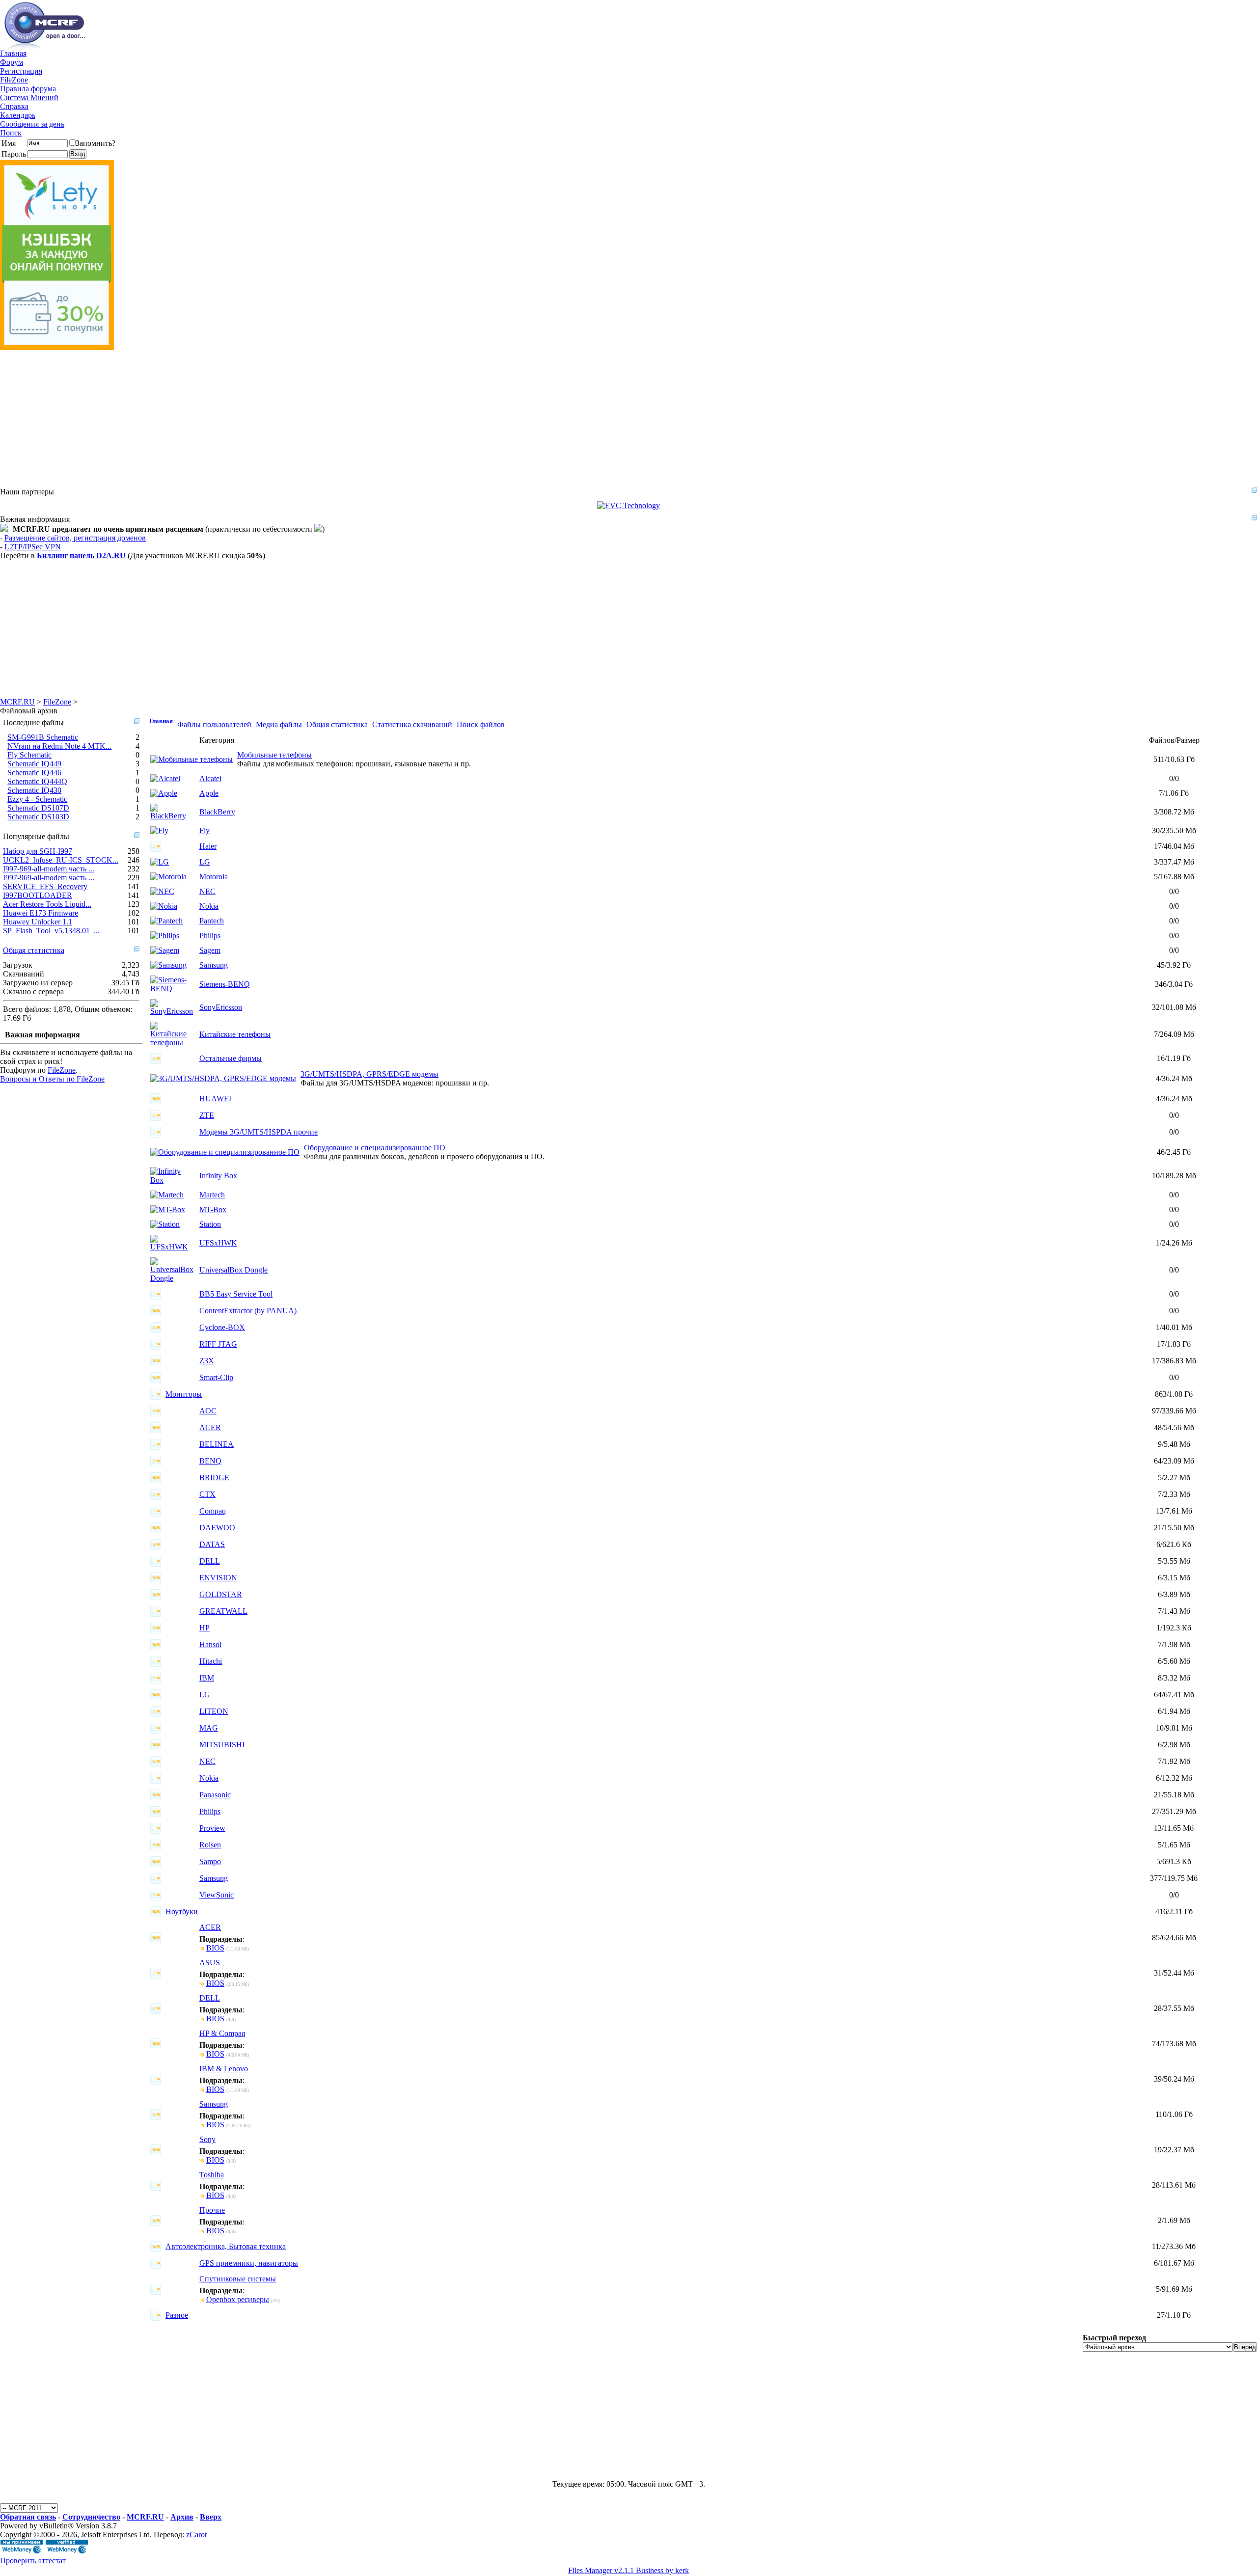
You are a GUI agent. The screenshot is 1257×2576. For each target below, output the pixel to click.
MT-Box (213, 1209)
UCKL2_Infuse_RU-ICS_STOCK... (61, 860)
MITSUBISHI (222, 1745)
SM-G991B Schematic (43, 737)
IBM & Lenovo (224, 2069)
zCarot (196, 2535)
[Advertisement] (295, 419)
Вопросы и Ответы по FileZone (52, 1079)
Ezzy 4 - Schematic (37, 799)
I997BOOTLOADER (38, 895)
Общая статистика (34, 950)
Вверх (211, 2517)
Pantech (212, 921)
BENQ (210, 1461)
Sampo (210, 1861)
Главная (13, 53)
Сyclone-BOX (222, 1327)
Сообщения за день (32, 124)
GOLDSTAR (221, 1594)
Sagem (210, 950)
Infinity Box (218, 1176)
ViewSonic (217, 1895)
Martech (212, 1195)
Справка (14, 106)
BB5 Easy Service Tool (236, 1294)
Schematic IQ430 (34, 790)
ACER (210, 1427)
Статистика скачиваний (412, 724)
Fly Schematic (29, 755)
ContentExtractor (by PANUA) (248, 1311)
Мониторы (184, 1394)
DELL (210, 1561)
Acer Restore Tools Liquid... (47, 904)
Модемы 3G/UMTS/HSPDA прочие (259, 1132)
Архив (182, 2517)
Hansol (210, 1644)
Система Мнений (29, 97)
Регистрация (21, 71)
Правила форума (28, 89)
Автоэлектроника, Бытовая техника (226, 2246)
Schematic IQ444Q (37, 781)
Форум (12, 62)
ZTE (207, 1115)
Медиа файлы (279, 724)
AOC (208, 1411)
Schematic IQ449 (34, 764)
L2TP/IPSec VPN (33, 547)
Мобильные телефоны (274, 755)
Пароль (14, 154)
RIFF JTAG (218, 1344)
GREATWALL (223, 1611)
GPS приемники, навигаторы (249, 2263)
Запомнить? (96, 143)
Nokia (209, 906)
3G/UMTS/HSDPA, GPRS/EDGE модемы (369, 1074)
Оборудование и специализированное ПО (375, 1148)
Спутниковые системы (238, 2279)
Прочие (212, 2210)
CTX (207, 1494)
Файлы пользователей (214, 724)
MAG (209, 1728)
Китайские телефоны (235, 1034)
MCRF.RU (17, 702)
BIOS (215, 1948)
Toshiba (212, 2175)
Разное (177, 2315)
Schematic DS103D (38, 817)
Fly (205, 830)
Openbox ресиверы (238, 2299)
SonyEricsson (221, 1007)
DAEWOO (217, 1528)
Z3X (207, 1361)
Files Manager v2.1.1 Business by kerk (628, 2570)
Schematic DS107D (38, 808)
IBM (207, 1678)
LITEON (214, 1711)
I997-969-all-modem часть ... (49, 869)
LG (205, 862)
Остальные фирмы (231, 1058)
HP (205, 1628)
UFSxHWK (218, 1243)
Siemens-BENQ (225, 984)
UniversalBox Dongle (233, 1270)
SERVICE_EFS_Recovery (45, 886)
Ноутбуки (182, 1912)
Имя (9, 143)
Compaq (213, 1511)
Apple (209, 793)
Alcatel (210, 778)
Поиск (11, 133)
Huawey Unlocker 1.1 (38, 922)
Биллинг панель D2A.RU (81, 556)
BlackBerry (217, 812)
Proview (212, 1828)
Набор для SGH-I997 (38, 851)
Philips (210, 935)
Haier (208, 846)
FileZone (14, 80)
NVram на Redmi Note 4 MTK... (59, 746)
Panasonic (215, 1795)
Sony (207, 2139)
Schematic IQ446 (34, 773)
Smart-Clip (216, 1377)
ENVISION (218, 1578)
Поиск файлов (481, 724)
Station (210, 1224)
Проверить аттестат (33, 2561)
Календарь (18, 115)
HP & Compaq (222, 2033)
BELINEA (217, 1444)
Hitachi (211, 1661)
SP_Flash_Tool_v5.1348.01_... (51, 931)
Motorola (214, 877)
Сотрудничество (91, 2517)
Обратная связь (28, 2517)
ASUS (210, 1963)
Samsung (214, 965)
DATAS (212, 1544)
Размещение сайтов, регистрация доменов (75, 538)
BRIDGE (214, 1478)
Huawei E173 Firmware (41, 913)
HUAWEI (215, 1098)
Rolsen (210, 1845)
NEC (207, 891)
